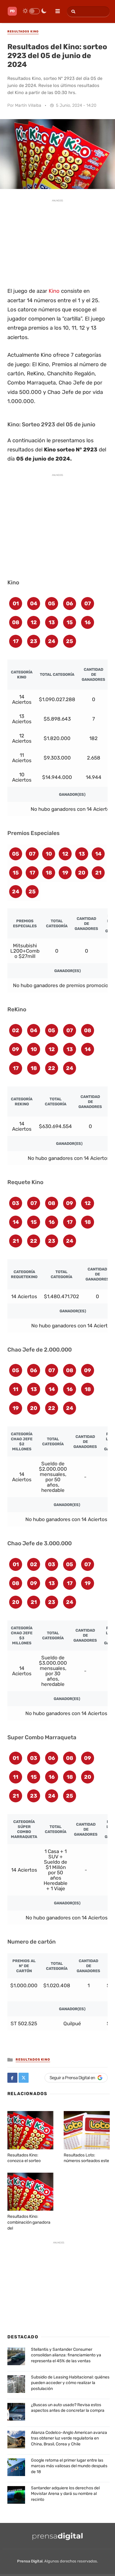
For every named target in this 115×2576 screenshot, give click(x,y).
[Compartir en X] (24, 2078)
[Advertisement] (57, 242)
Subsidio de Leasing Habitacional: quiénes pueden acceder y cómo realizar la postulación (70, 2383)
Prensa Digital (30, 2561)
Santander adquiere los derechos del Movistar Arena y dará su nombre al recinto (65, 2494)
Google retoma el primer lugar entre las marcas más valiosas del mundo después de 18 (69, 2466)
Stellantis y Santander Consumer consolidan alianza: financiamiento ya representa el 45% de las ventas (66, 2355)
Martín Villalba (28, 105)
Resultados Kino (33, 2060)
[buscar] (72, 12)
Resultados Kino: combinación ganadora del (29, 2222)
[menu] (55, 9)
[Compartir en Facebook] (12, 2078)
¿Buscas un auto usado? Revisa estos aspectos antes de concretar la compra (68, 2408)
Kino (54, 291)
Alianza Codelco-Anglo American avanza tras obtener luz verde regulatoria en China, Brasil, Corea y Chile (69, 2438)
